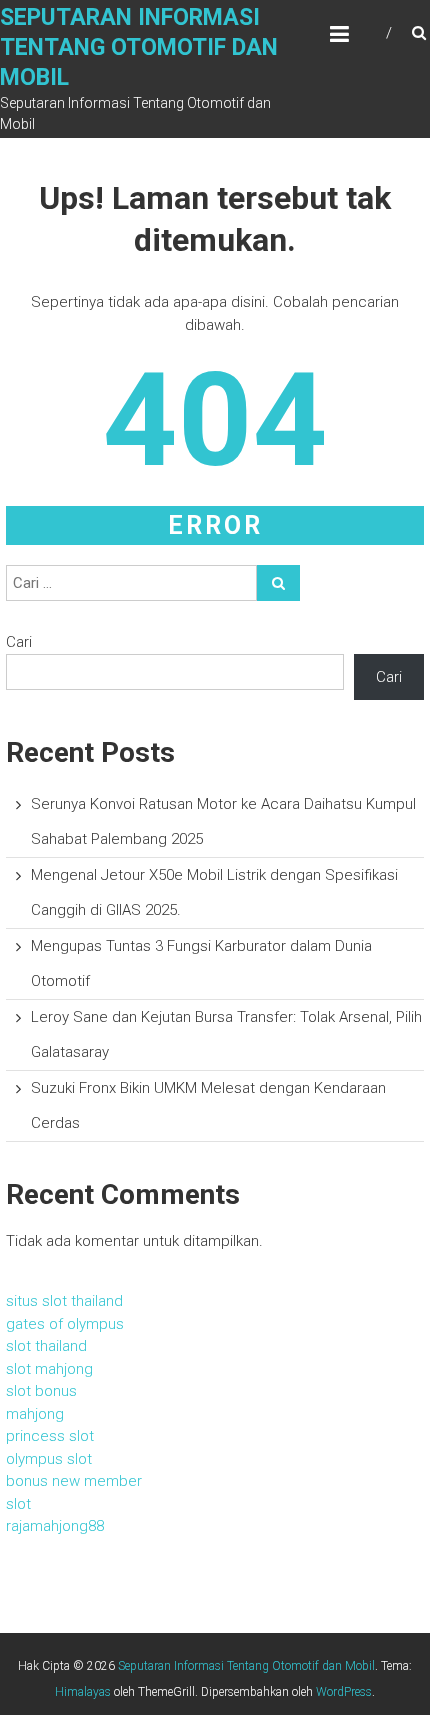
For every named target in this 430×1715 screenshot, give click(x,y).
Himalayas (83, 1692)
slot (18, 1504)
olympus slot (49, 1459)
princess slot (50, 1436)
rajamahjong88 (55, 1526)
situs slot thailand (64, 1301)
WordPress (344, 1692)
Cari (19, 642)
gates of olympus (65, 1324)
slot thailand (46, 1346)
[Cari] (278, 583)
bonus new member (74, 1481)
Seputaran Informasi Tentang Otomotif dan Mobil (139, 47)
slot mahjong (49, 1369)
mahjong (35, 1414)
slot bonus (41, 1391)
